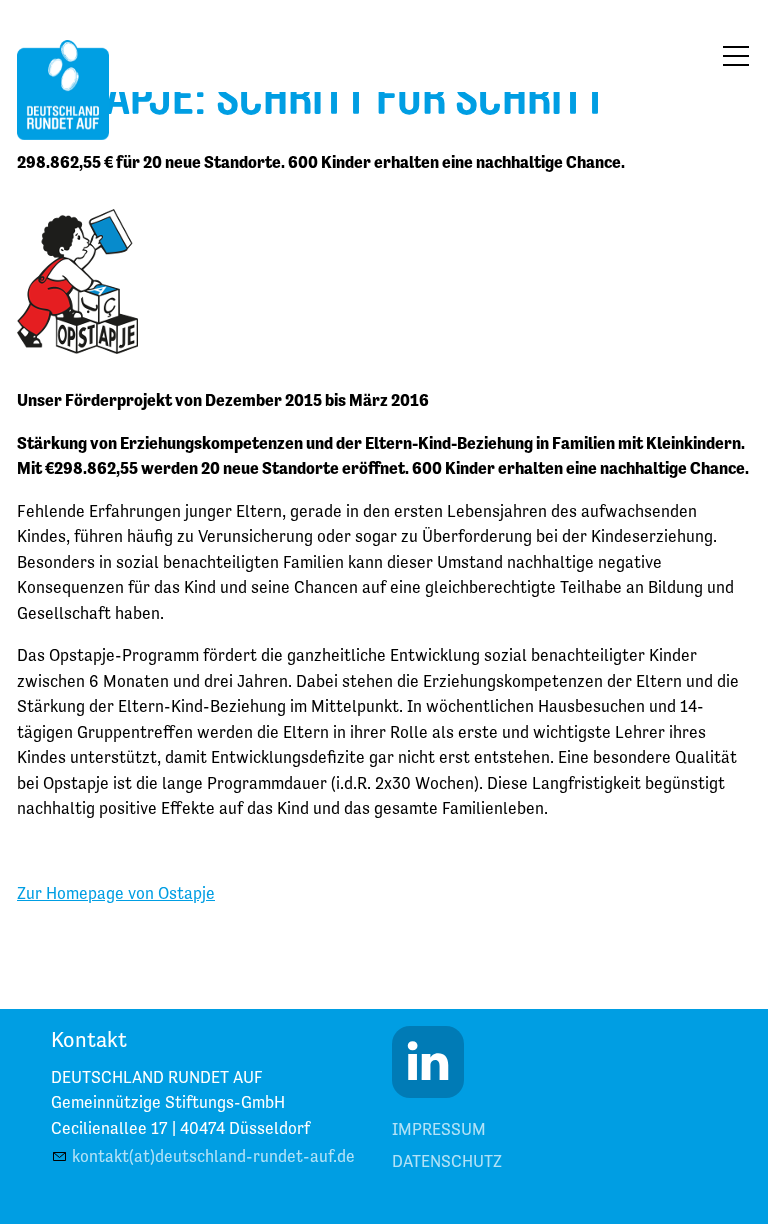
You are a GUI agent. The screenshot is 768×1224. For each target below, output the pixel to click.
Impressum (439, 1129)
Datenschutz (447, 1161)
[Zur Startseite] (63, 90)
